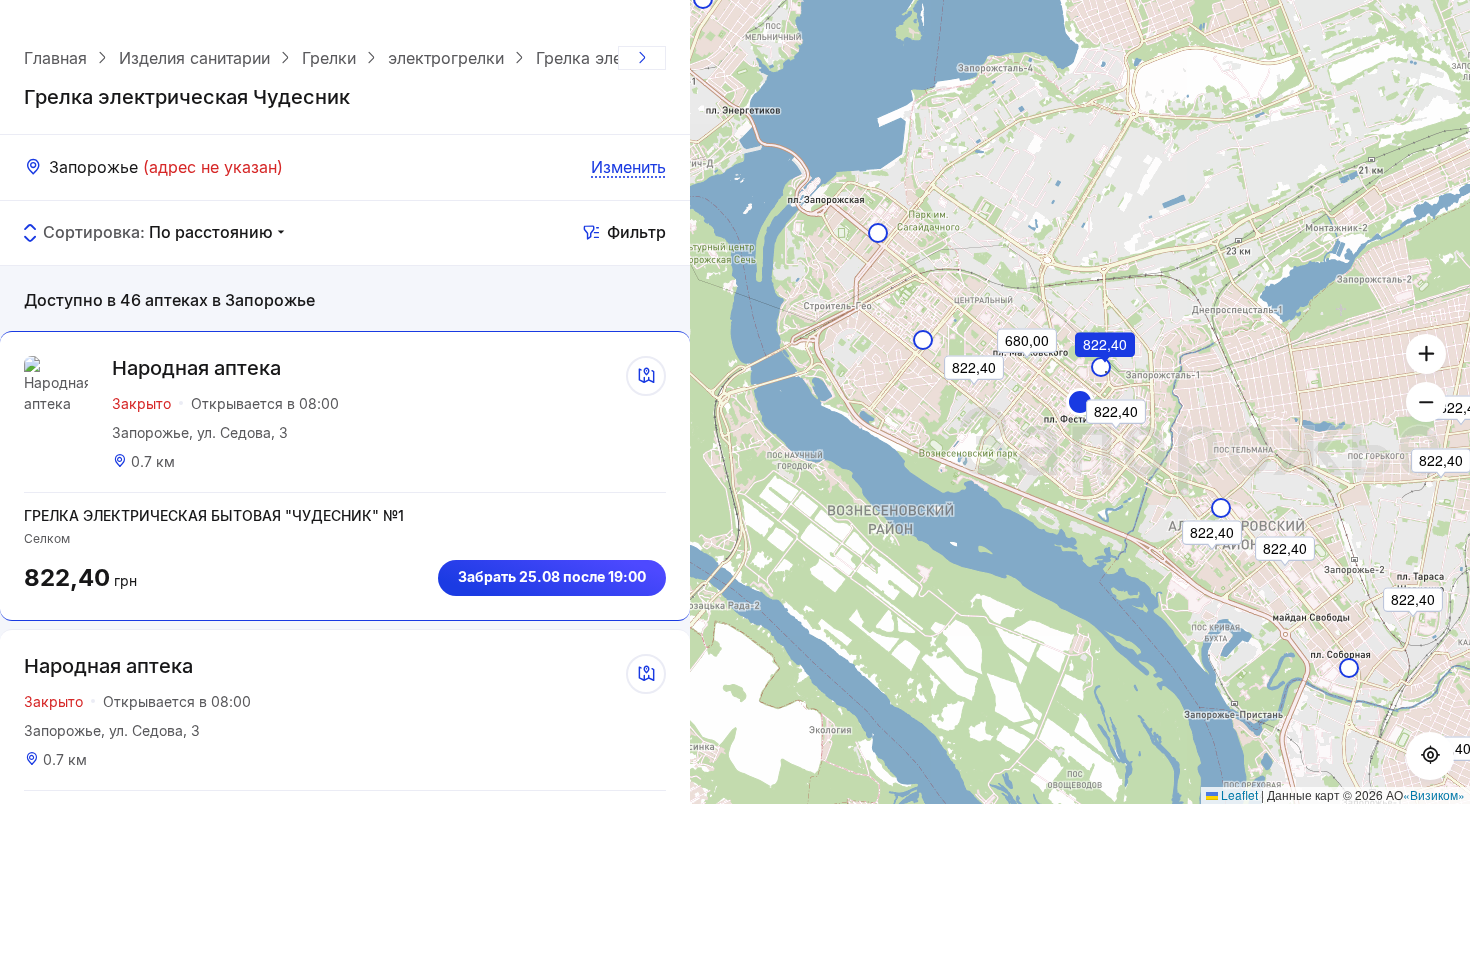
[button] (1080, 402)
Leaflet (1238, 794)
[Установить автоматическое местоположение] (1430, 756)
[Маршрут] (646, 376)
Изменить (628, 167)
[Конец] (642, 58)
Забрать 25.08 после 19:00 (552, 576)
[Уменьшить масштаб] (1426, 402)
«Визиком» (1434, 794)
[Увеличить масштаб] (1426, 354)
